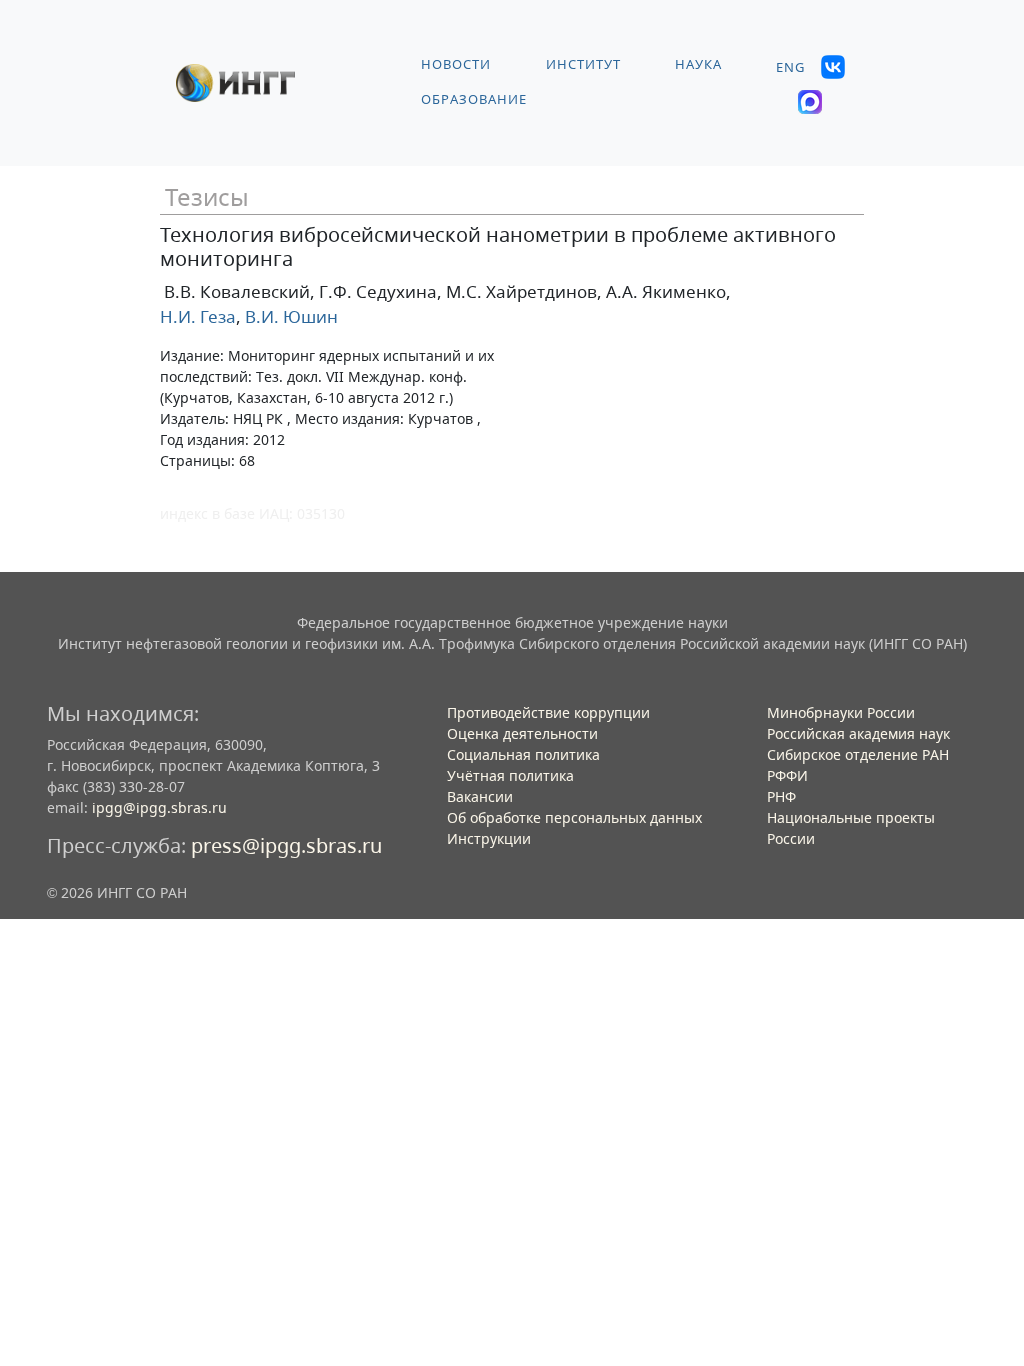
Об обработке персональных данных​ (574, 817)
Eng (790, 67)
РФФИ (787, 775)
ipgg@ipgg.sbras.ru (159, 807)
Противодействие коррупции (548, 712)
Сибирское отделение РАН (858, 754)
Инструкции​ (489, 838)
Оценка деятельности (522, 733)
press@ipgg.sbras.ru (286, 845)
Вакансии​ (480, 796)
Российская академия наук (858, 733)
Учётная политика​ (510, 775)
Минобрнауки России (841, 712)
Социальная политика (523, 754)
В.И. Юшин (289, 316)
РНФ (781, 796)
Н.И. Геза (198, 316)
